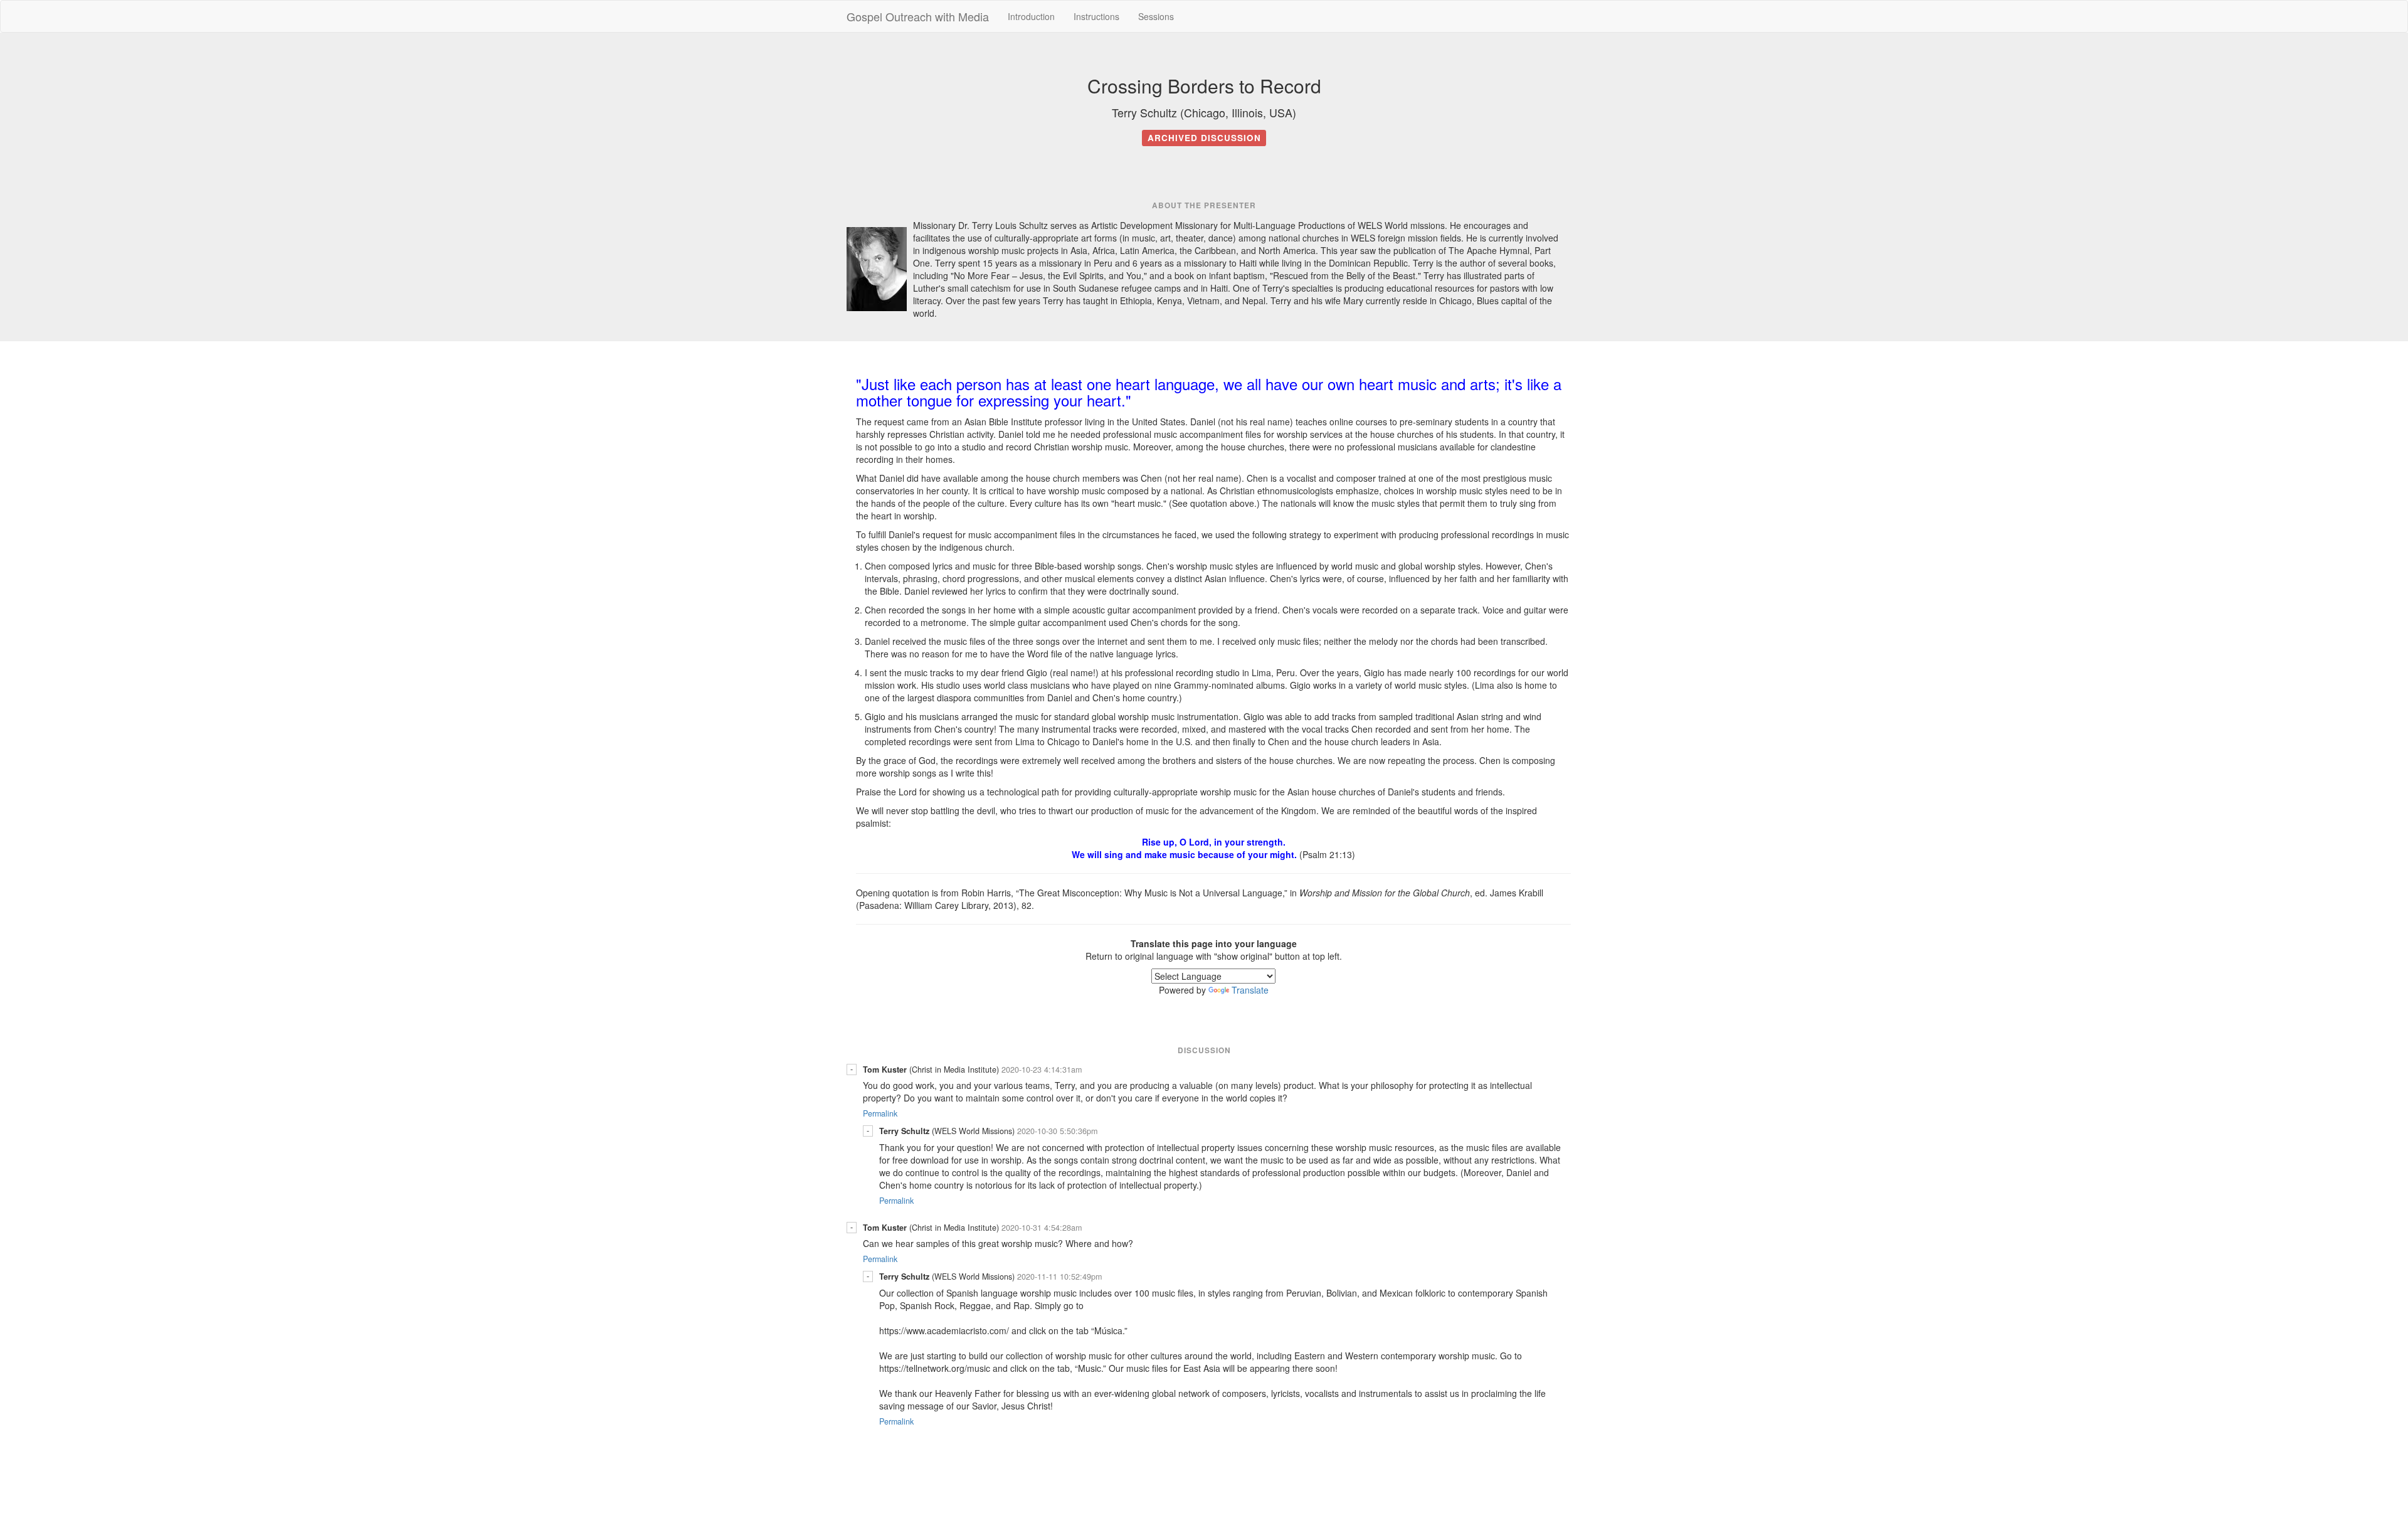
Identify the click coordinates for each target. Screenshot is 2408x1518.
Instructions (1096, 16)
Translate (1250, 990)
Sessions (1156, 16)
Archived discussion (1204, 138)
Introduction (1031, 16)
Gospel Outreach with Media (918, 16)
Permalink (880, 1113)
